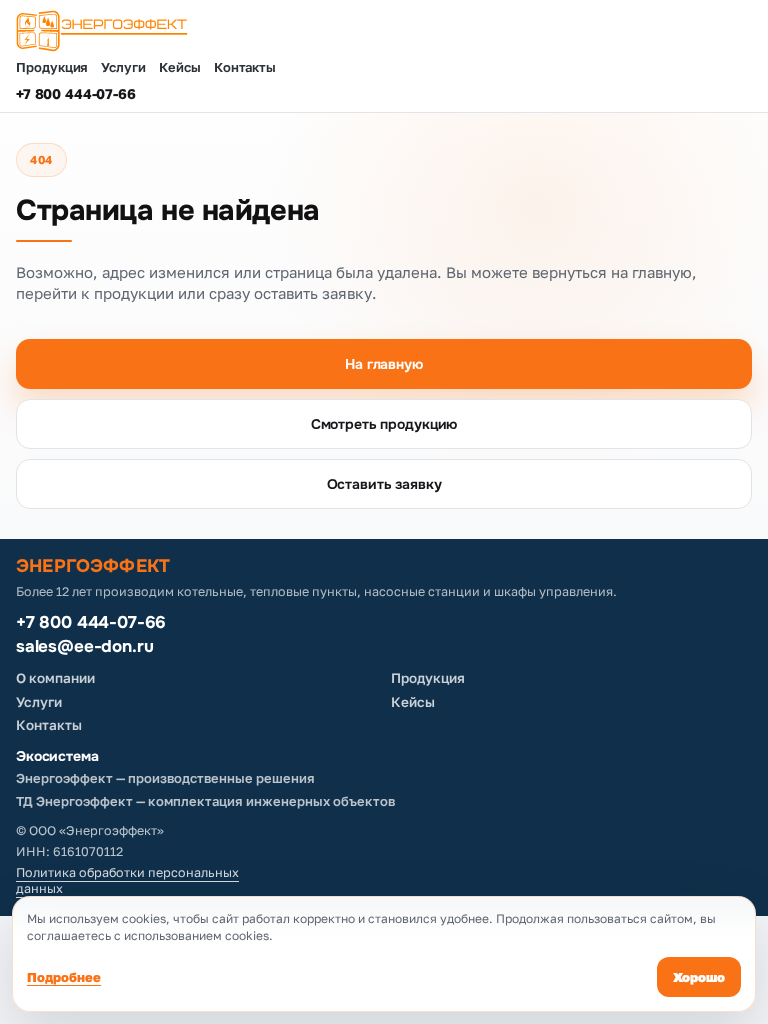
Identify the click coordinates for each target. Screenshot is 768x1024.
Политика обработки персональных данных (127, 880)
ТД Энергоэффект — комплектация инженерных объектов (205, 801)
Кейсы (180, 67)
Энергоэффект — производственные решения (165, 778)
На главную (384, 364)
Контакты (245, 67)
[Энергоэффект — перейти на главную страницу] (384, 31)
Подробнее (64, 977)
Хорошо (699, 977)
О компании (55, 678)
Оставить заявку (384, 484)
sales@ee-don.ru (84, 647)
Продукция (52, 67)
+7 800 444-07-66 (76, 94)
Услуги (123, 67)
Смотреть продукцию (384, 424)
